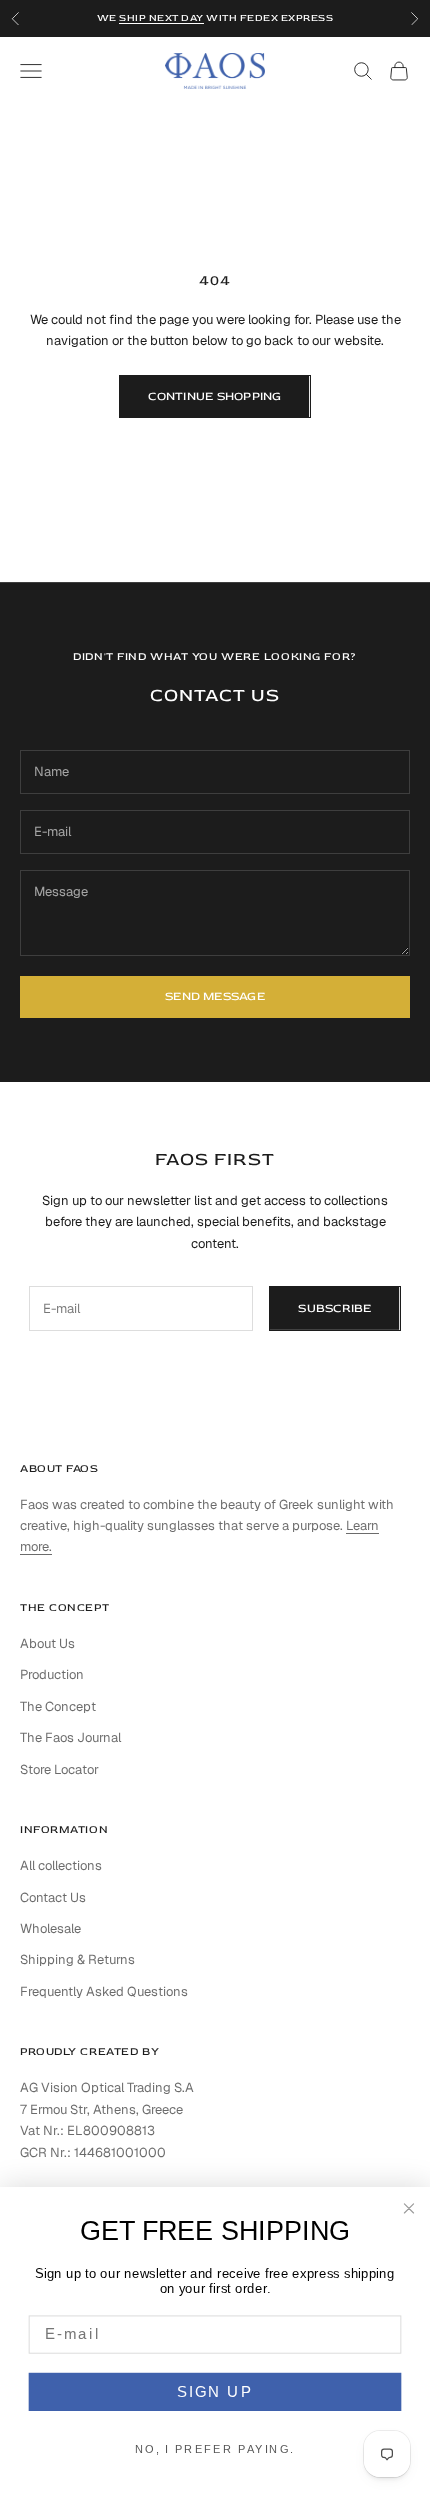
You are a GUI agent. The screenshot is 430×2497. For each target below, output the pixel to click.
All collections (61, 1865)
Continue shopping (214, 396)
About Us (47, 1643)
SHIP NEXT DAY (161, 18)
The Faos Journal (70, 1737)
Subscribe (334, 1308)
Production (52, 1674)
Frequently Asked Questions (104, 1991)
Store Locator (59, 1769)
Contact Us (53, 1897)
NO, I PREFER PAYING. (215, 2449)
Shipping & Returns (77, 1959)
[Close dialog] (409, 2208)
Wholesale (50, 1928)
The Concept (58, 1706)
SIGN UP (215, 2391)
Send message (215, 996)
